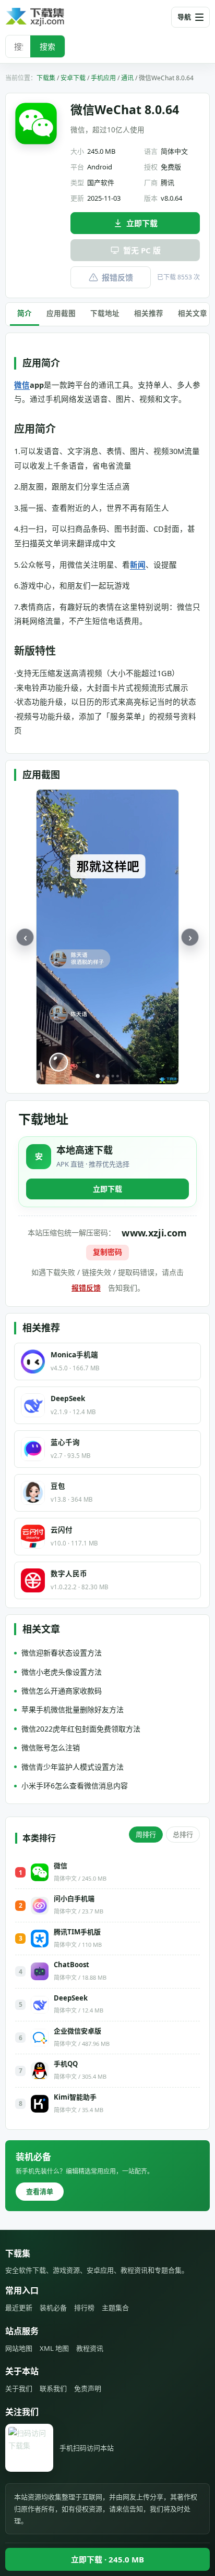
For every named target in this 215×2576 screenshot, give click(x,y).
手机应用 (103, 78)
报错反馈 (117, 277)
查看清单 (40, 2191)
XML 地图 (54, 2348)
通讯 (127, 78)
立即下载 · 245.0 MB (107, 2559)
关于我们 (19, 2388)
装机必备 (53, 2308)
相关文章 (193, 313)
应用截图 (61, 313)
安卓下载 (73, 78)
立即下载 (142, 223)
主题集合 (115, 2308)
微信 (22, 385)
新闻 (138, 565)
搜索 (47, 46)
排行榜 (84, 2308)
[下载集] (52, 17)
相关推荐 (149, 313)
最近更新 (19, 2308)
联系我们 (53, 2388)
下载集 (46, 78)
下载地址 (105, 313)
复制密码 (107, 1252)
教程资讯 (90, 2348)
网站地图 (19, 2348)
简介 (25, 313)
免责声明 (88, 2388)
